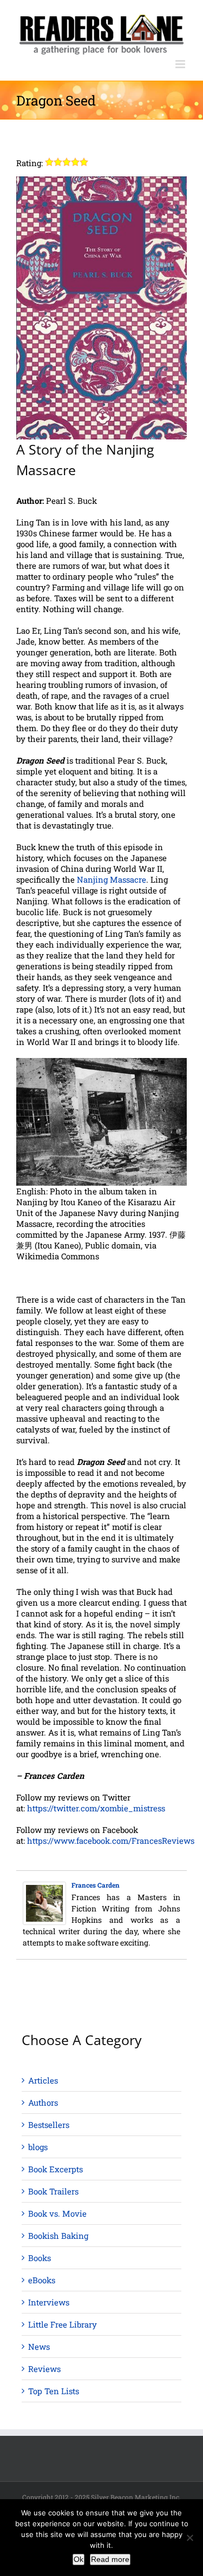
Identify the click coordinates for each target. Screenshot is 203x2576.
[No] (189, 2538)
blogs (38, 2147)
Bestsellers (49, 2125)
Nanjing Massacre (112, 879)
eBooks (42, 2280)
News (39, 2347)
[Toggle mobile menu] (181, 64)
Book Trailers (53, 2191)
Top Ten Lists (54, 2391)
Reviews (44, 2369)
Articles (43, 2080)
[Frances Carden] (44, 1887)
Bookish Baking (58, 2236)
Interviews (49, 2302)
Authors (43, 2102)
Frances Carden (96, 1885)
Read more (110, 2559)
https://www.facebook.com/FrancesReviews (111, 1841)
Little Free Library (63, 2324)
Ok (78, 2559)
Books (40, 2258)
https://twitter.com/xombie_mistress (96, 1808)
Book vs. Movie (57, 2213)
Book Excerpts (55, 2169)
